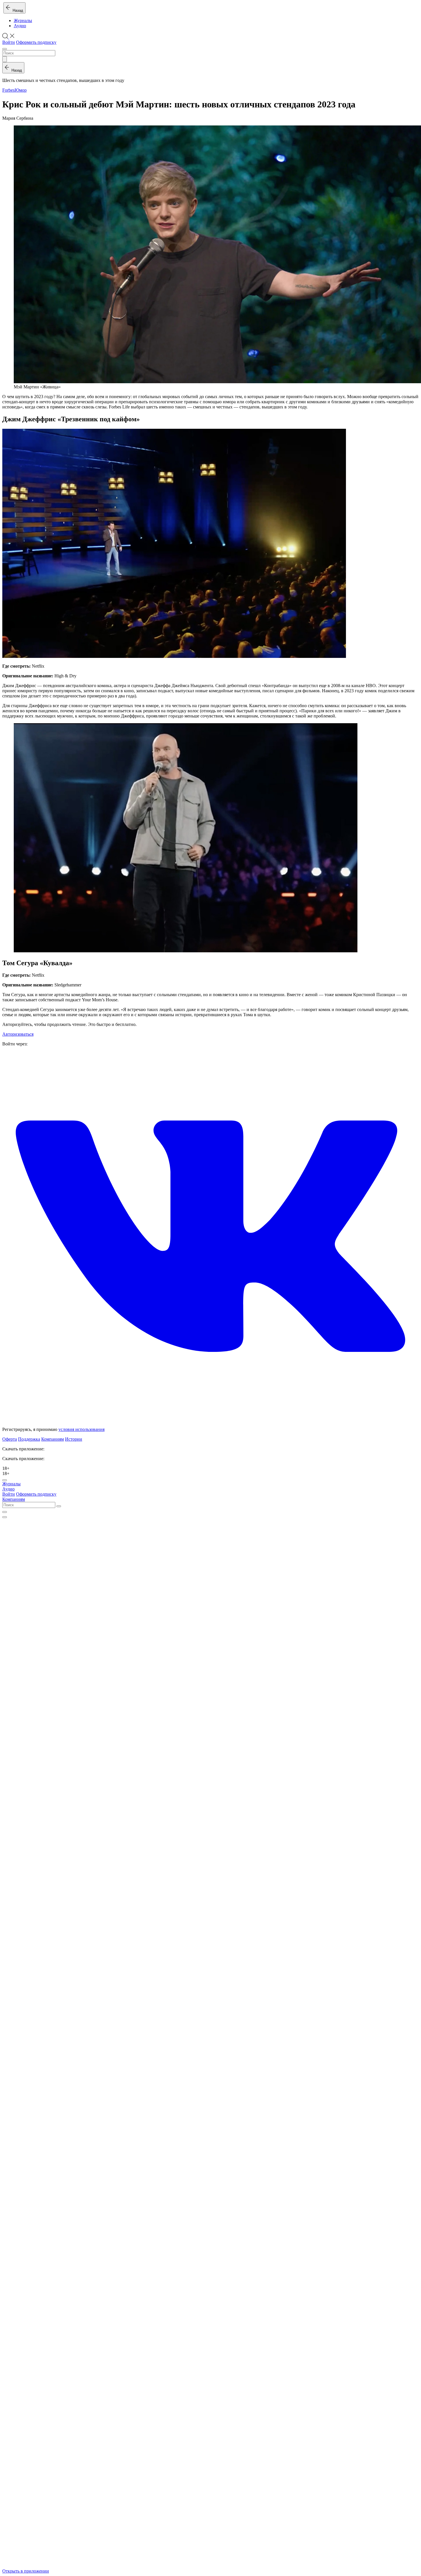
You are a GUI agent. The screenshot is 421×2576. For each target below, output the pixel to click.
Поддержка (29, 1439)
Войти (9, 42)
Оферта (10, 1439)
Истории (74, 1439)
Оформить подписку (36, 42)
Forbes (8, 90)
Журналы (23, 20)
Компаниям (53, 1439)
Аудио (20, 26)
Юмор (21, 90)
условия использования (81, 1429)
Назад (17, 10)
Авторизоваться (18, 1034)
